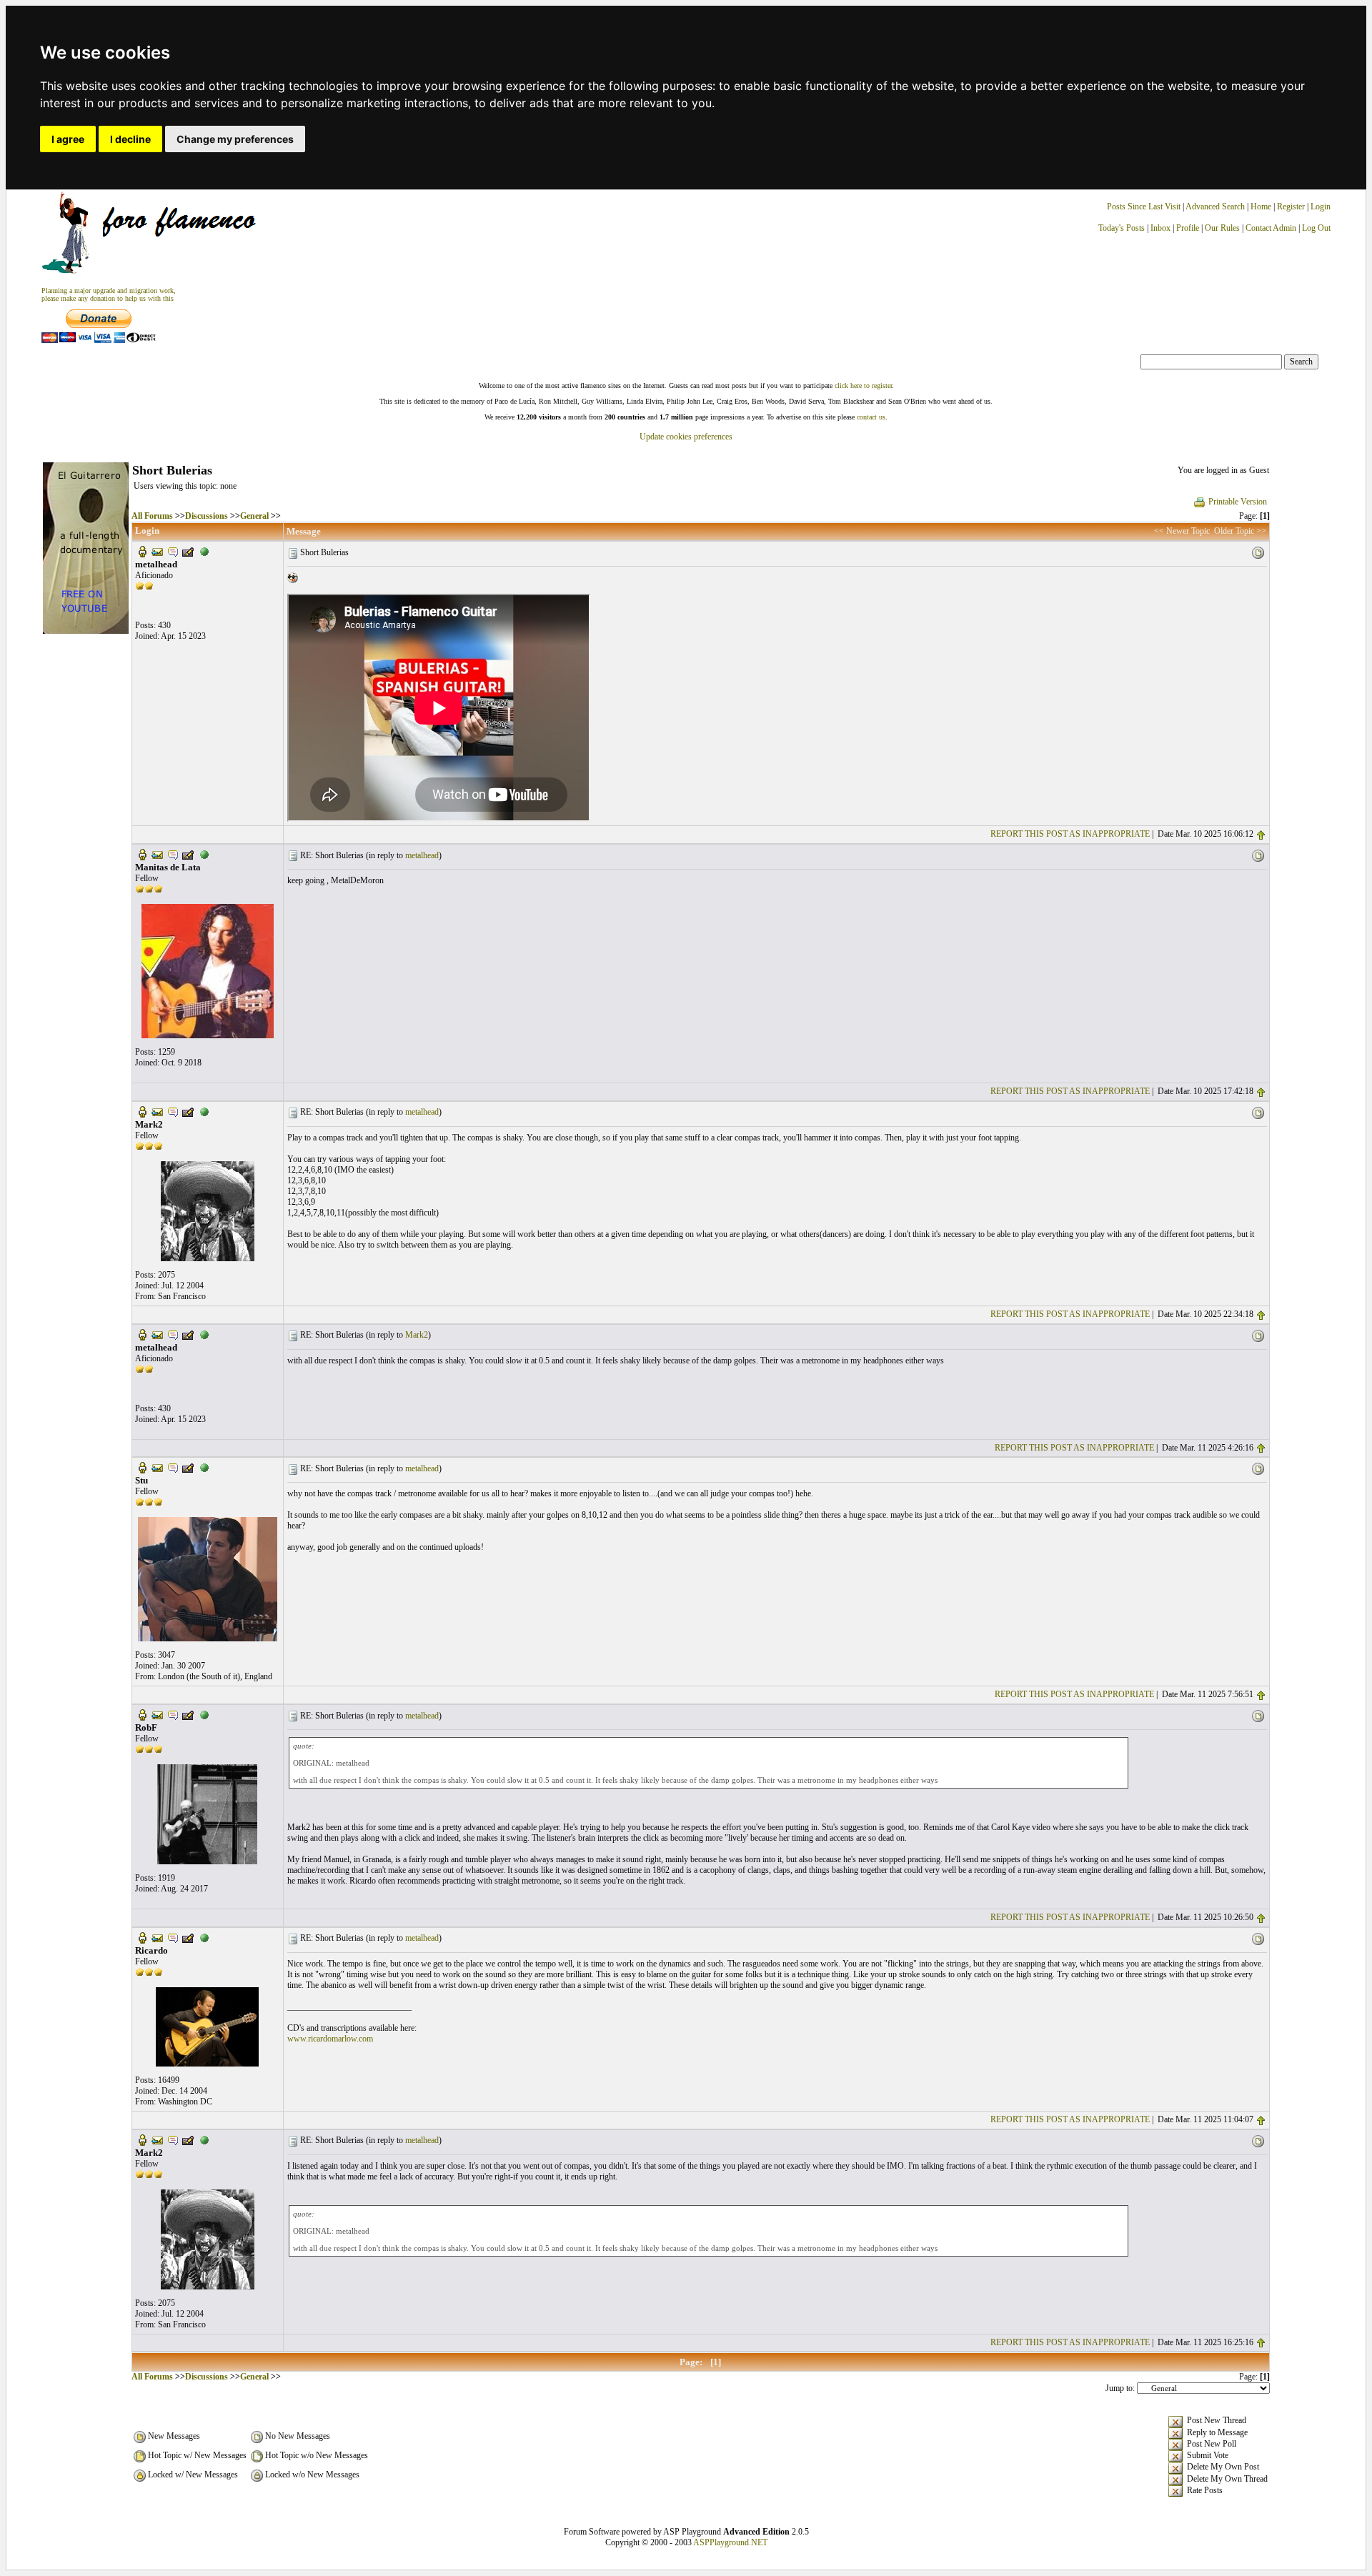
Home (1261, 207)
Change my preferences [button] (235, 139)
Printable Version (1238, 502)
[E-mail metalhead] (157, 551)
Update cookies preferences (686, 437)
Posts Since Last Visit (1144, 207)
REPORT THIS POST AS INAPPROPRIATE (1070, 834)
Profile (1188, 228)
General (254, 516)
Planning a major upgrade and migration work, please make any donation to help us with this (109, 294)
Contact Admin (1271, 228)
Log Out (1316, 228)
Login (1321, 207)
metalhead (422, 855)
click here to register (863, 386)
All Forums (152, 516)
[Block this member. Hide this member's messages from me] (204, 551)
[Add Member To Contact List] (188, 551)
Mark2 (417, 1335)
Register (1292, 207)
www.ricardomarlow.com (330, 2039)
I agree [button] (68, 139)
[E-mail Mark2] (157, 1111)
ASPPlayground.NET (730, 2542)
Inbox (1160, 228)
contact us (871, 417)
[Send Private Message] (173, 551)
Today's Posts (1122, 228)
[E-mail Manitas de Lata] (157, 854)
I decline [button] (130, 139)
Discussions (207, 516)
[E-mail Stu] (157, 1467)
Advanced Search (1215, 207)
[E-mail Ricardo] (157, 1937)
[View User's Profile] (142, 551)
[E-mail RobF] (157, 1714)
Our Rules (1222, 228)
